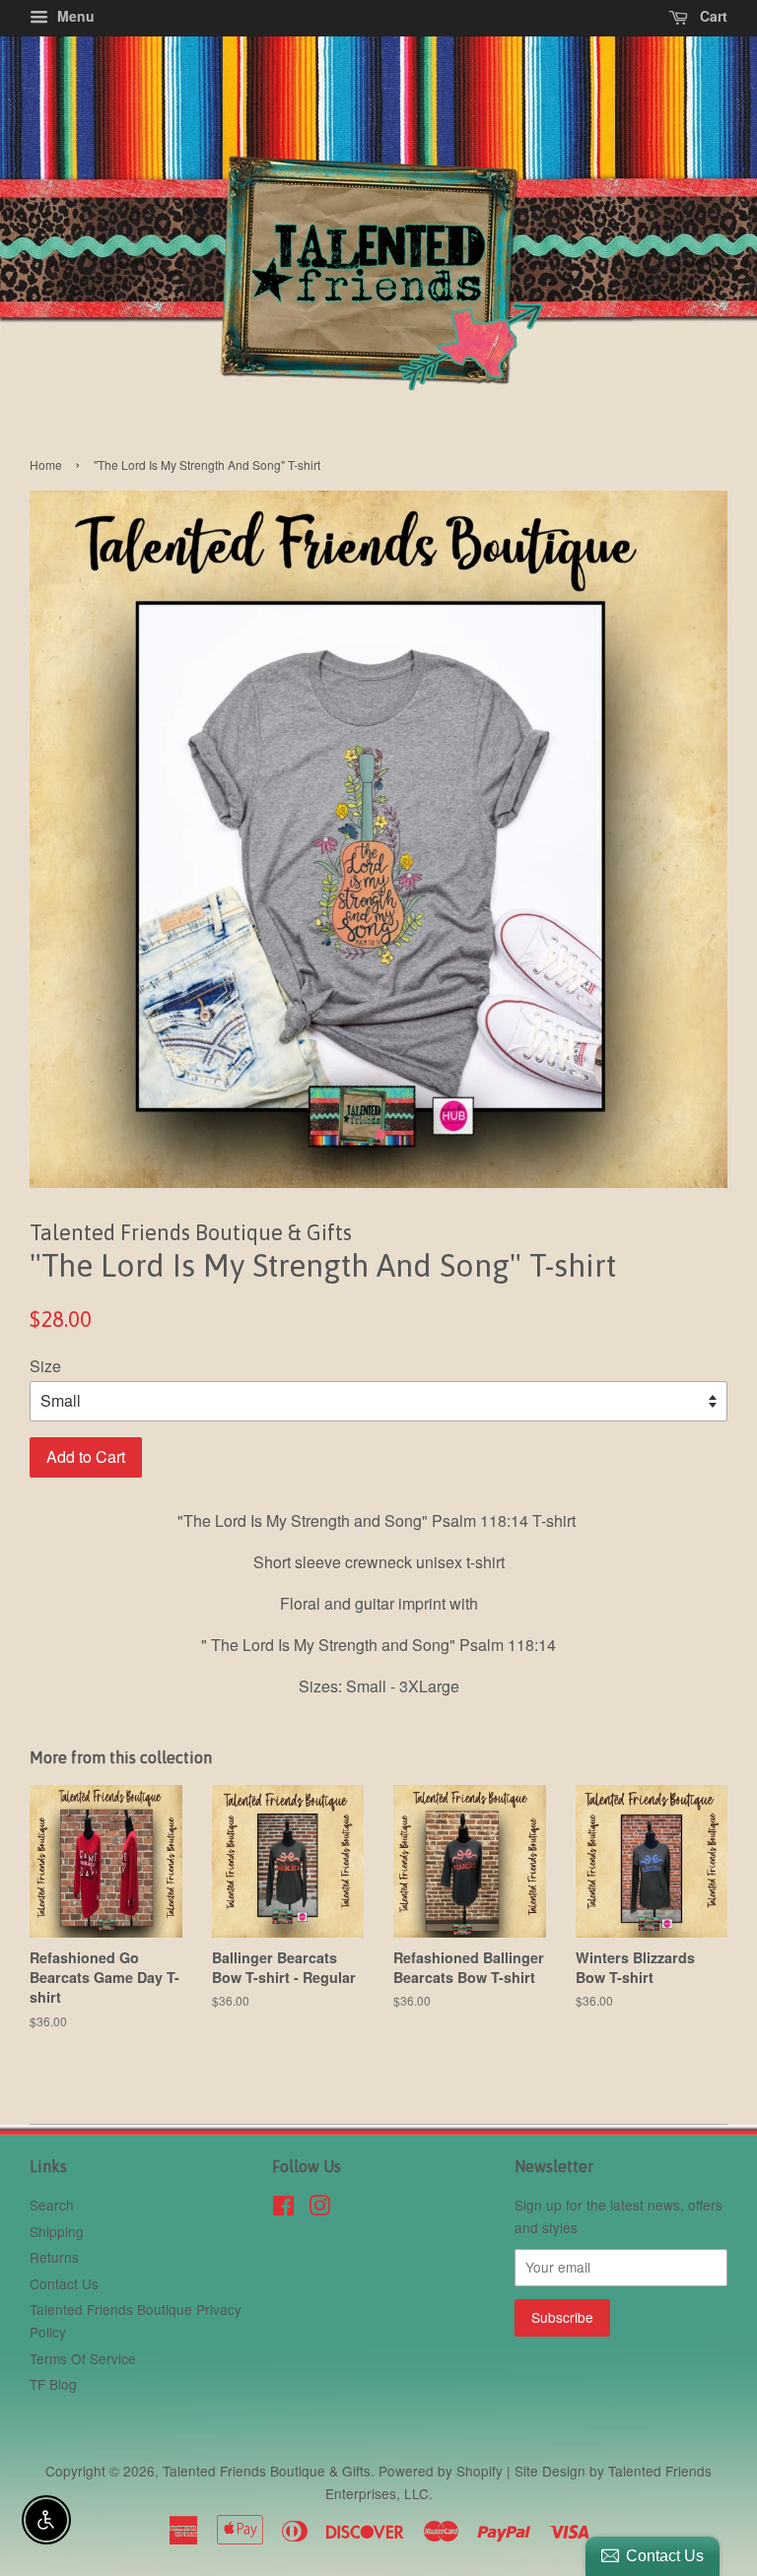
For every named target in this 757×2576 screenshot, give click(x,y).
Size (45, 1366)
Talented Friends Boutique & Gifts (267, 2471)
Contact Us (64, 2283)
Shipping (57, 2231)
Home (46, 464)
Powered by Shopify (441, 2471)
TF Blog (53, 2384)
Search (52, 2205)
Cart (712, 16)
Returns (54, 2257)
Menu (74, 16)
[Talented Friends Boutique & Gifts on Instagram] (319, 2209)
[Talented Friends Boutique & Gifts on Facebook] (283, 2209)
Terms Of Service (83, 2358)
